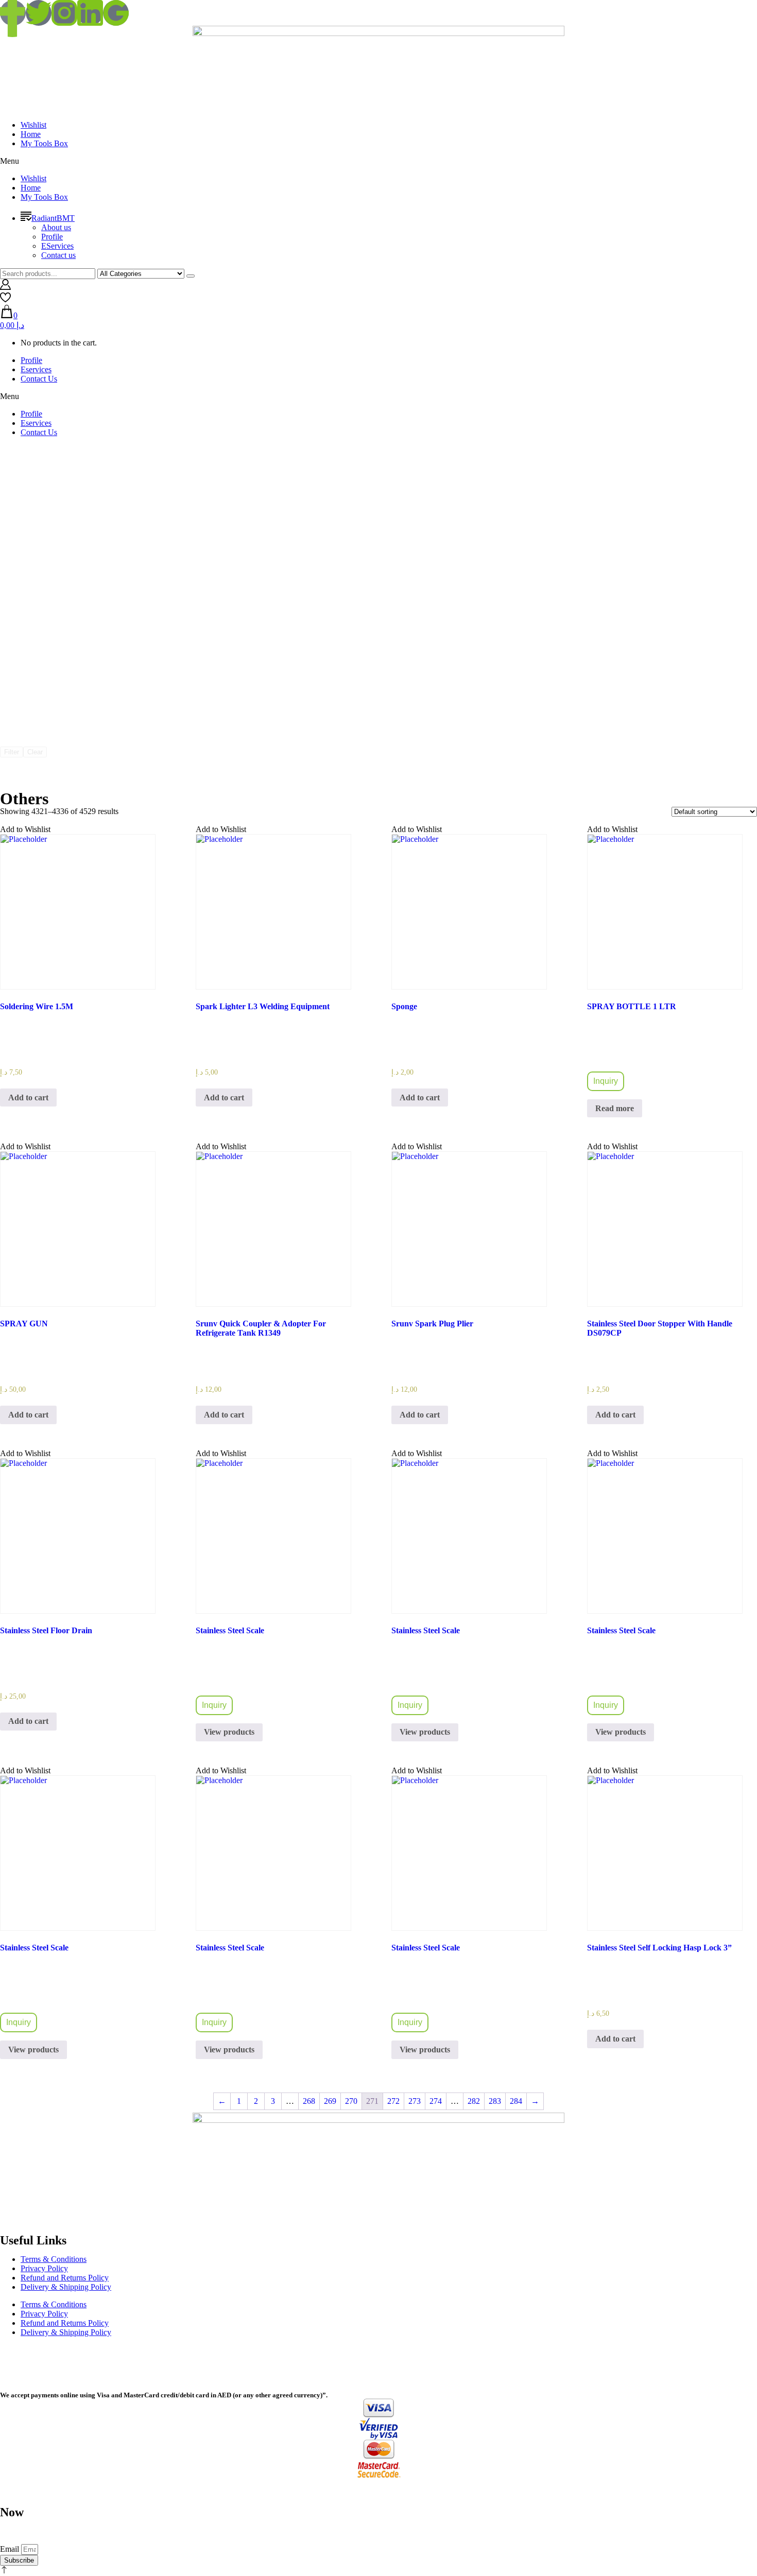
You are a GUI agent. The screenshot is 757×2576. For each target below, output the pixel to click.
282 (474, 2101)
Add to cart (28, 1097)
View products (229, 1732)
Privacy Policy (44, 2268)
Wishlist (33, 125)
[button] (378, 161)
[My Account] (5, 287)
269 (330, 2101)
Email (11, 2549)
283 (495, 2101)
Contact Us (39, 379)
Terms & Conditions (54, 2259)
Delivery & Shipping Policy (66, 2287)
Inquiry (606, 1081)
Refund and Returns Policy (65, 2278)
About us (56, 227)
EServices (57, 246)
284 (516, 2101)
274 (436, 2101)
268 (309, 2101)
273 (415, 2101)
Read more (615, 1108)
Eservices (36, 369)
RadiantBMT (53, 218)
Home (31, 134)
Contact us (58, 255)
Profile (52, 237)
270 (351, 2101)
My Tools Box (44, 143)
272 (393, 2101)
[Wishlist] (5, 300)
